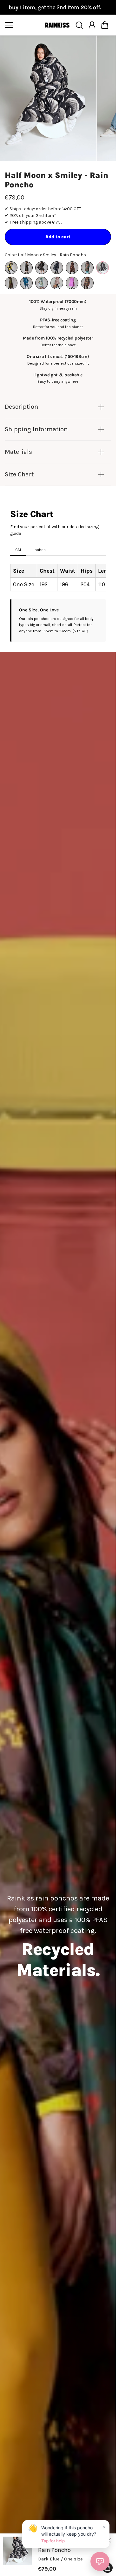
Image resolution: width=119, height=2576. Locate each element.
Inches (40, 550)
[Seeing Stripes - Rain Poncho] (72, 283)
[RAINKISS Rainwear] (57, 25)
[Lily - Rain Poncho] (42, 283)
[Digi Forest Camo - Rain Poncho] (87, 268)
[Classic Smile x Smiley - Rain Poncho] (57, 268)
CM (18, 550)
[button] (105, 25)
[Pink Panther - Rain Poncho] (57, 283)
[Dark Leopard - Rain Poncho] (72, 268)
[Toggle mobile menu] (23, 25)
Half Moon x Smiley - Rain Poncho (56, 180)
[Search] (79, 25)
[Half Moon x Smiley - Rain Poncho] (102, 268)
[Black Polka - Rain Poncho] (42, 268)
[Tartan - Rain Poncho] (87, 283)
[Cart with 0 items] (105, 25)
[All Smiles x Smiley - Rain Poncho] (11, 268)
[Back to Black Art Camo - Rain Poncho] (26, 268)
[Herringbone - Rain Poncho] (11, 283)
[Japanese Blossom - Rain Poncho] (26, 283)
